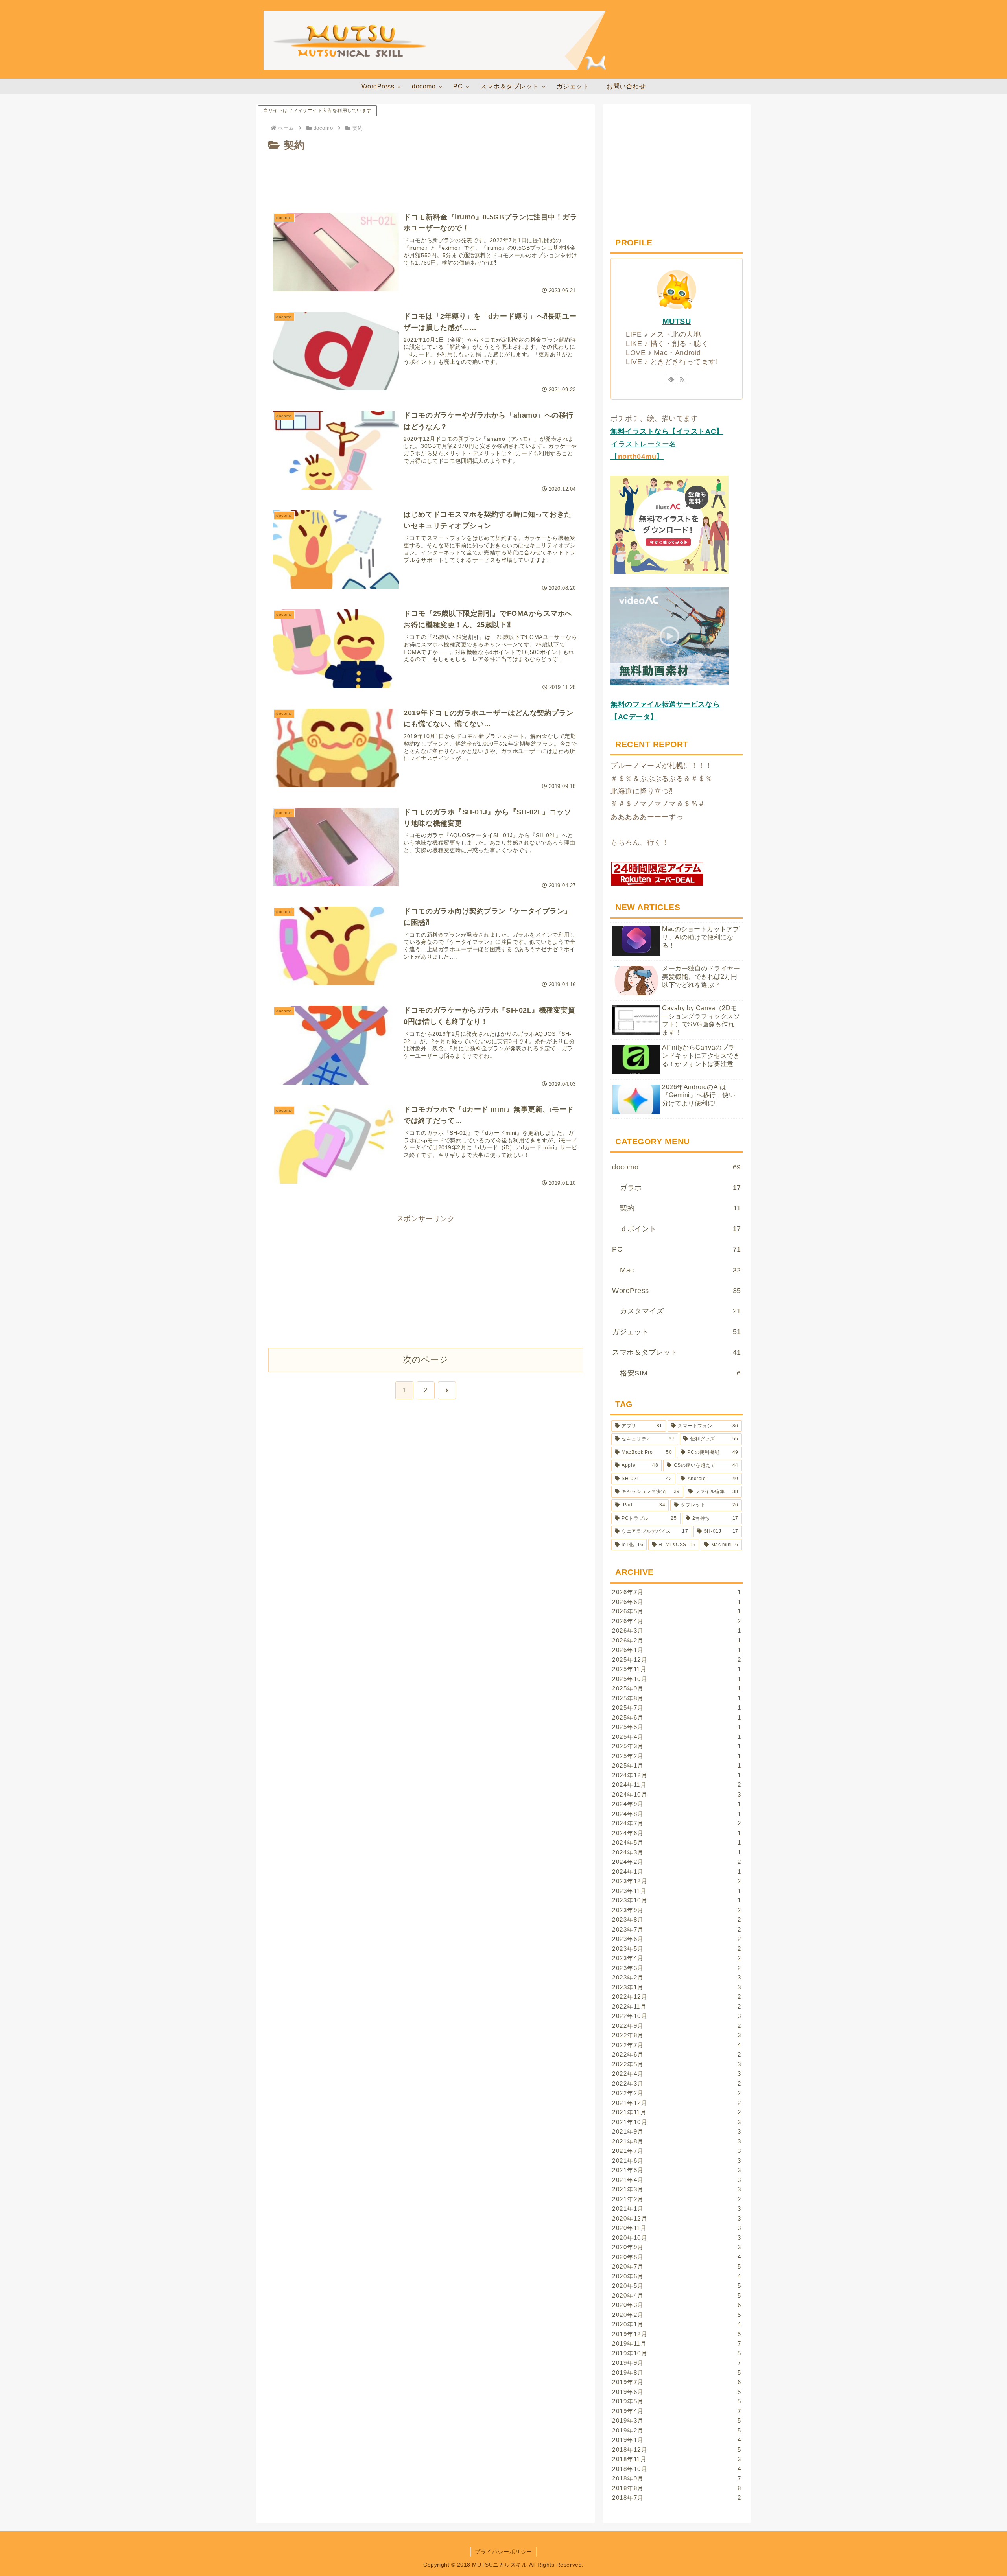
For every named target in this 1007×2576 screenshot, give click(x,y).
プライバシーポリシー (503, 2552)
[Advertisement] (426, 176)
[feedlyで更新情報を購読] (671, 379)
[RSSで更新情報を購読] (682, 379)
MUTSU (677, 321)
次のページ (426, 1360)
